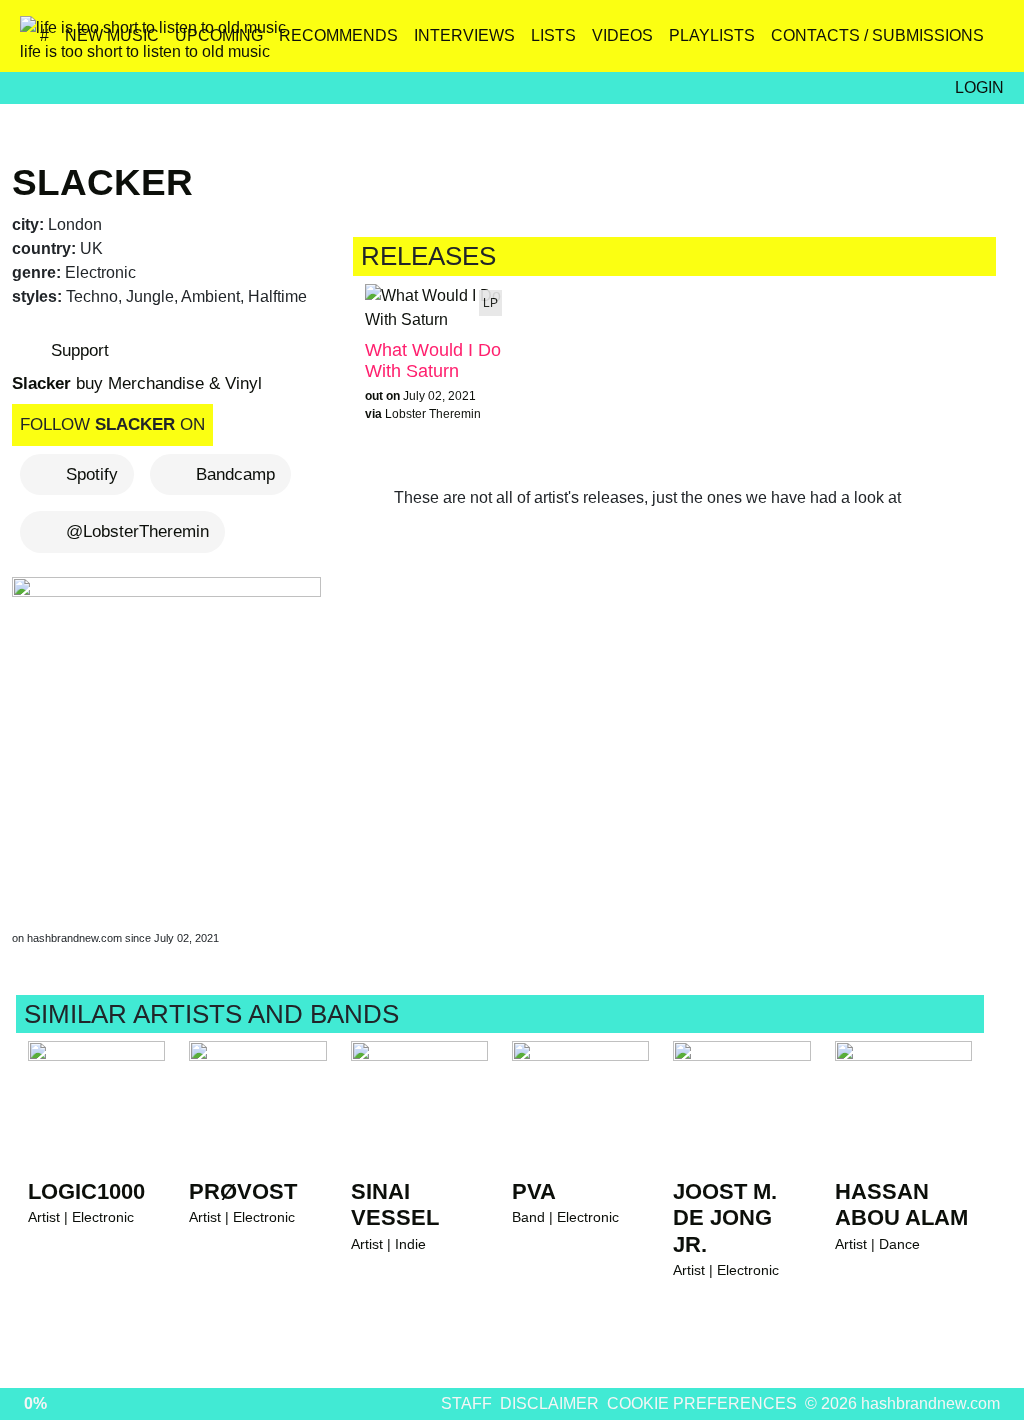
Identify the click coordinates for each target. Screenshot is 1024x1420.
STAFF (466, 1403)
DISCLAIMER (549, 1403)
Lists (553, 35)
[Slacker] (170, 734)
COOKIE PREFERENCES (702, 1403)
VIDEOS (622, 35)
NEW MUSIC (112, 35)
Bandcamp (235, 474)
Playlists (712, 35)
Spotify (92, 474)
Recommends (338, 35)
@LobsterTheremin (137, 531)
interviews (464, 35)
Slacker (102, 182)
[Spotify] (943, 43)
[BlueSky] (857, 43)
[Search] (986, 43)
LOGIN (979, 87)
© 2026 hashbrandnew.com (902, 1403)
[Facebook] (900, 43)
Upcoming (219, 35)
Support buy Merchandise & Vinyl (137, 367)
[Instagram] (814, 43)
